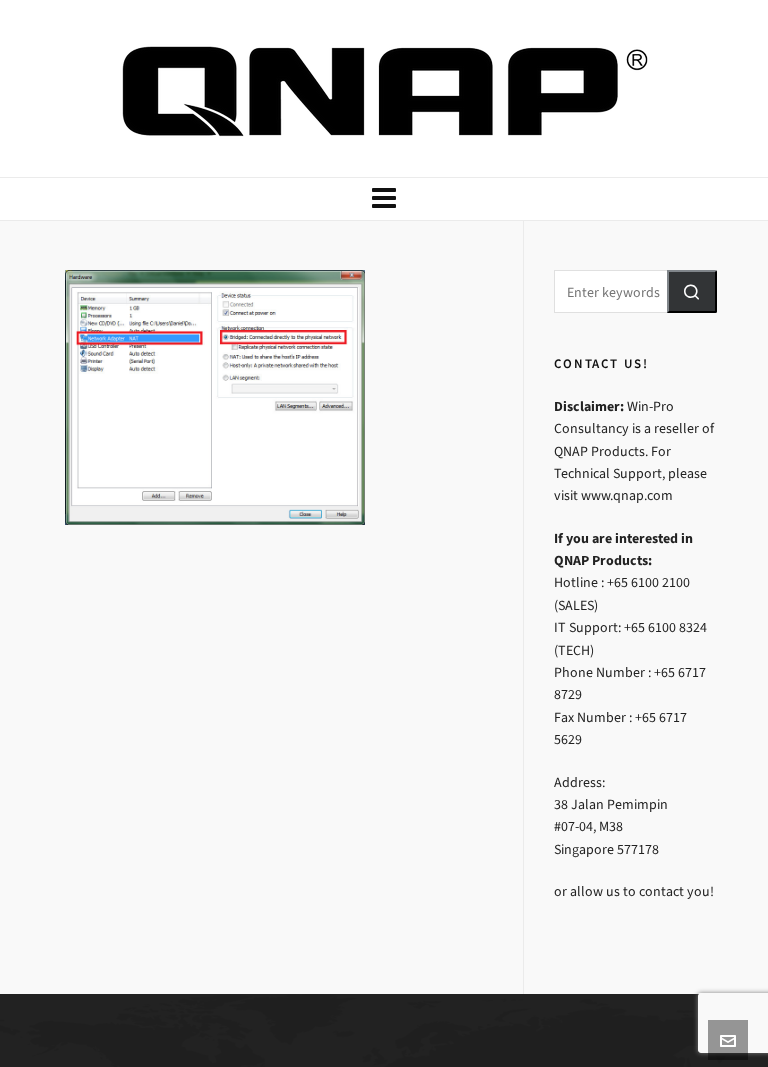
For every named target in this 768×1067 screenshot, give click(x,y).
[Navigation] (384, 199)
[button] (692, 291)
